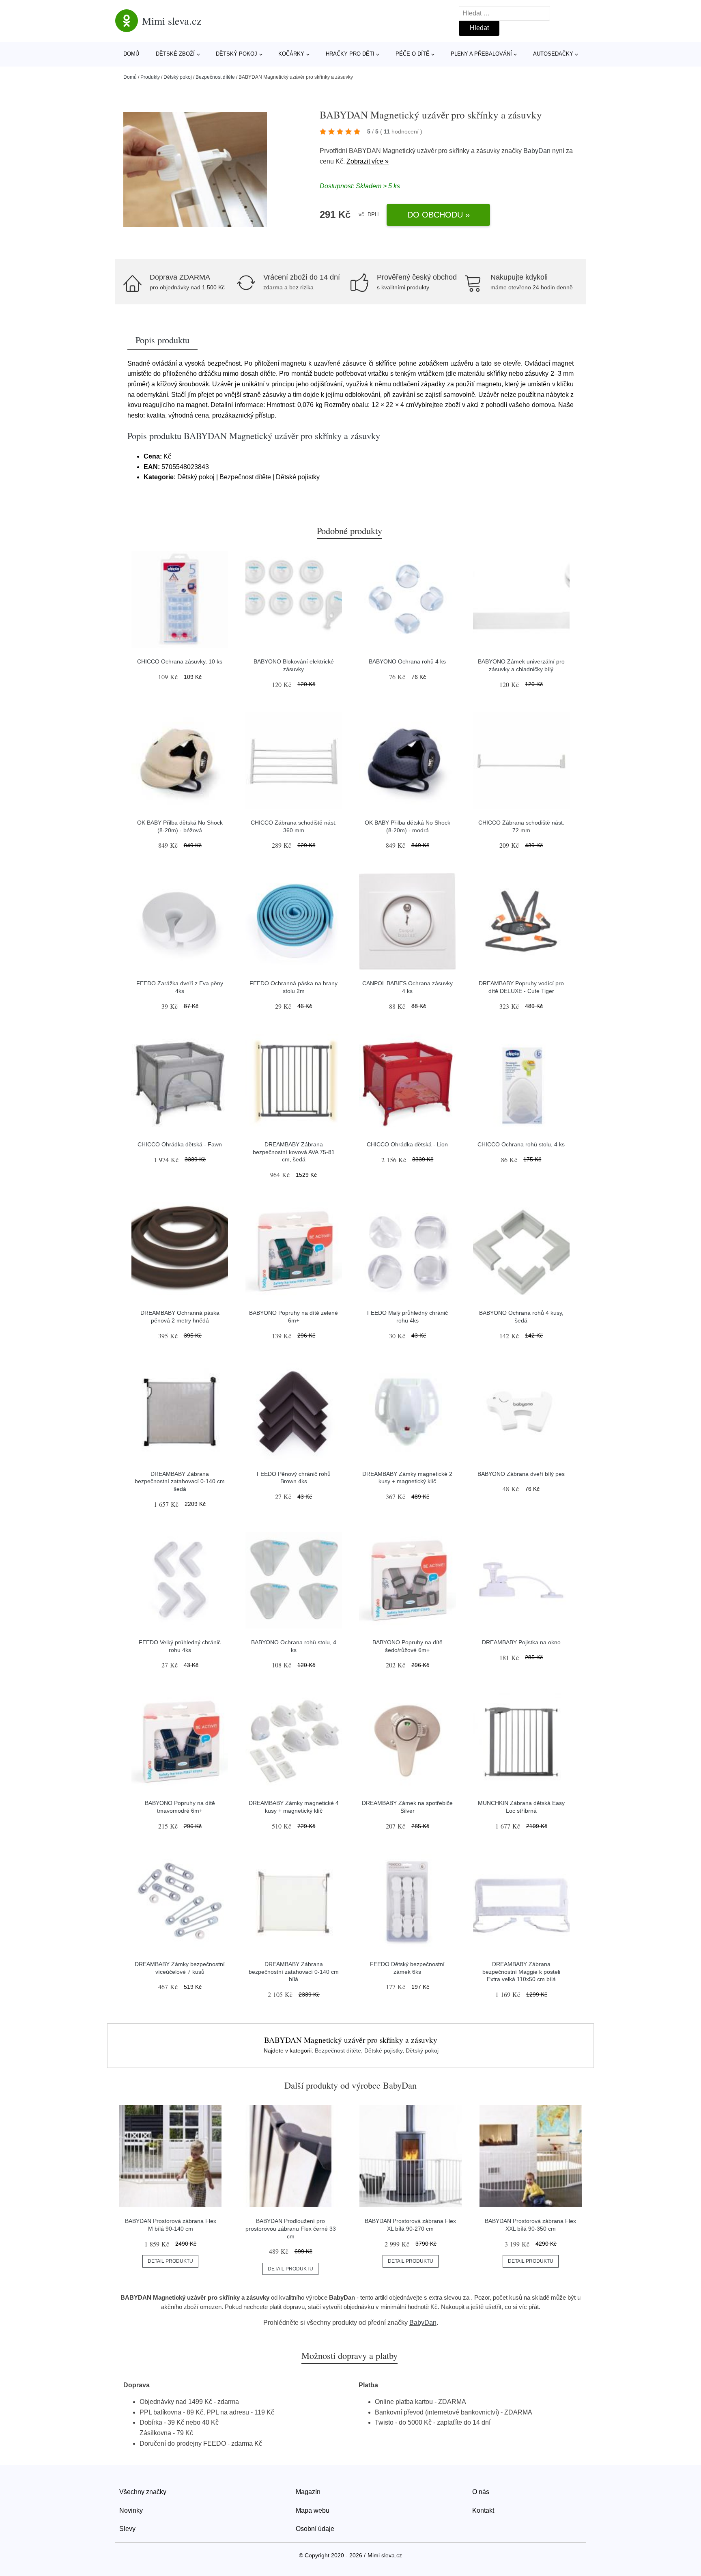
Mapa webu (313, 2510)
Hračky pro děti (350, 54)
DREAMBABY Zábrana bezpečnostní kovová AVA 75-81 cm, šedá (294, 1152)
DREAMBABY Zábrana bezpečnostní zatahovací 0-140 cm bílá (294, 1972)
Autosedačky (553, 54)
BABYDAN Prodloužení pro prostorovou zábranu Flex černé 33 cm (291, 2228)
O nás (481, 2492)
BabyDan (537, 151)
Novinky (131, 2510)
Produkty (150, 77)
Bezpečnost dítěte (215, 77)
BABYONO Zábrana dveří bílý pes (521, 1474)
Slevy (127, 2529)
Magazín (308, 2492)
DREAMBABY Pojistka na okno (521, 1642)
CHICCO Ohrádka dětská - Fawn (180, 1144)
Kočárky (291, 54)
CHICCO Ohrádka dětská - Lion (407, 1144)
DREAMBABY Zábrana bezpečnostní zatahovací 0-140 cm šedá (180, 1481)
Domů (131, 54)
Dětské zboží (175, 54)
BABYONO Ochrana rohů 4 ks (407, 661)
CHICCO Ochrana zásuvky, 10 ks (180, 661)
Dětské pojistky (383, 2050)
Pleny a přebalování (481, 54)
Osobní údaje (315, 2529)
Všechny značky (143, 2492)
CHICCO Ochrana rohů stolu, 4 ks (521, 1144)
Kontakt (483, 2510)
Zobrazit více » (368, 161)
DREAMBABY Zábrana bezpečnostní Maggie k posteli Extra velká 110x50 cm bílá (521, 1972)
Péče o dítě (413, 54)
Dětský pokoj (237, 54)
